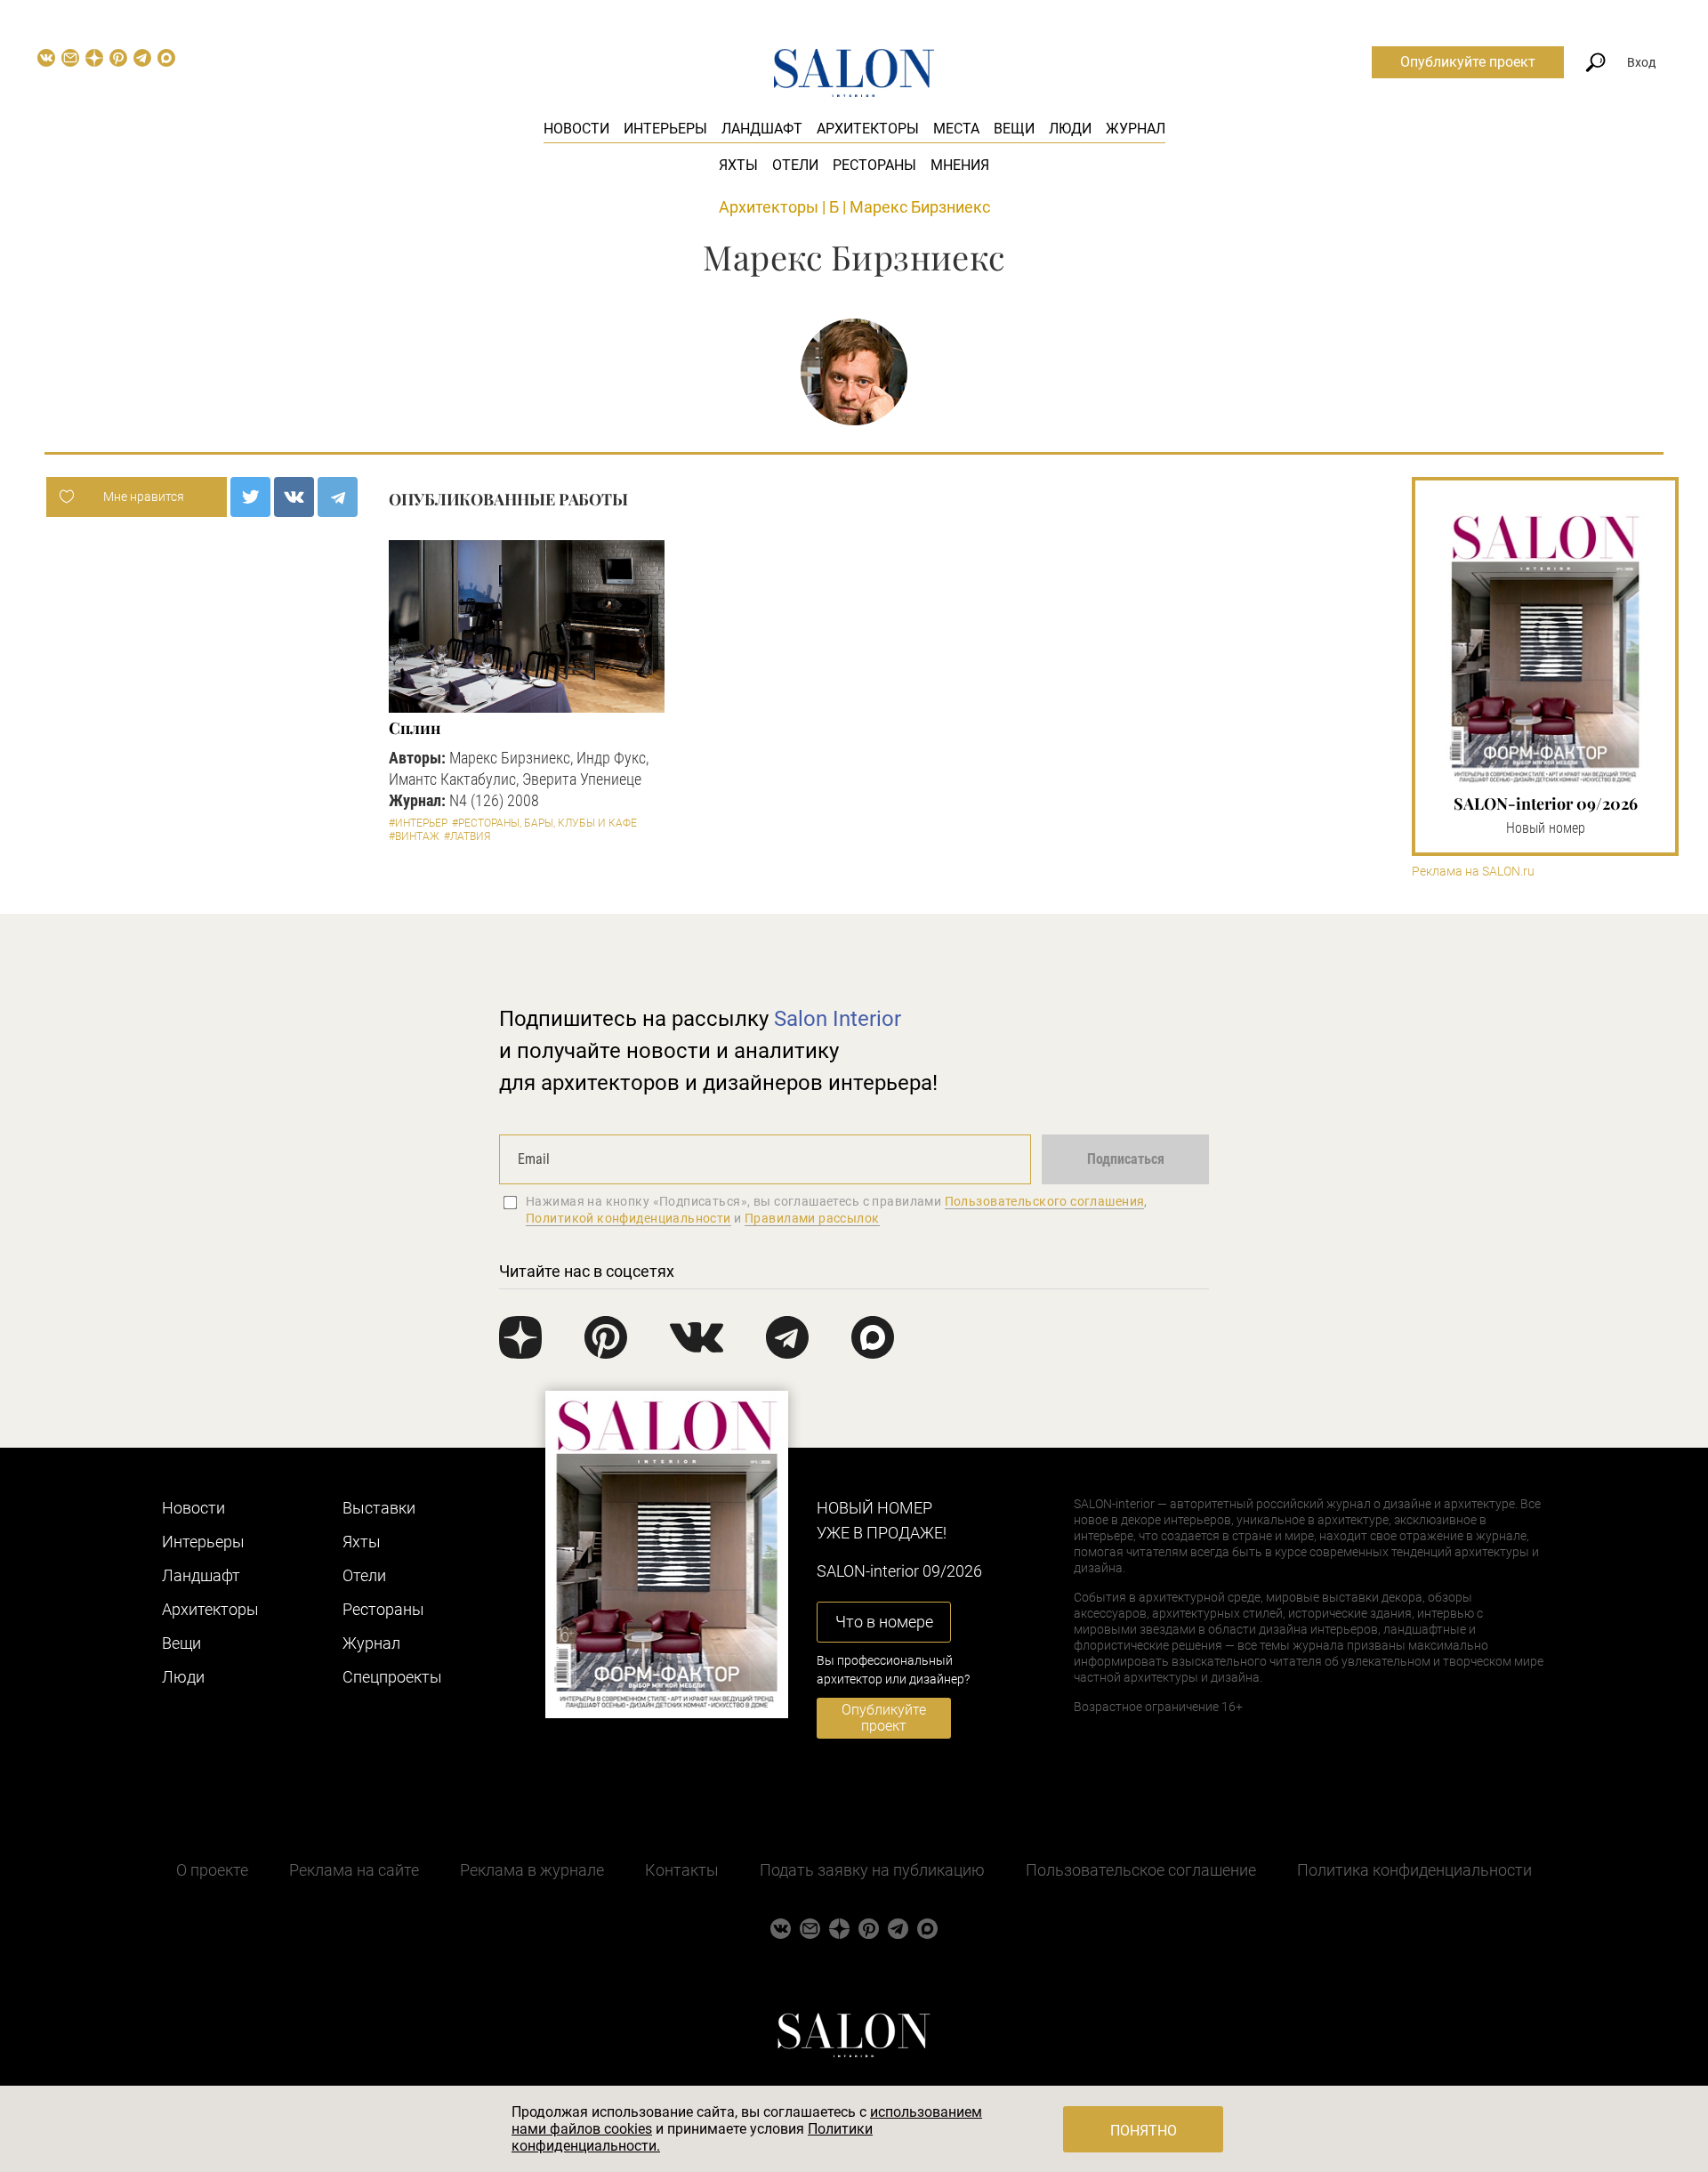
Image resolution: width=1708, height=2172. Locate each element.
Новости (576, 129)
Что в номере (884, 1622)
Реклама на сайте (354, 1870)
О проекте (212, 1870)
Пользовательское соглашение (1141, 1870)
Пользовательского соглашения (1045, 1201)
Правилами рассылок (812, 1218)
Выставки (379, 1508)
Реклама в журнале (532, 1870)
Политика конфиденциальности (1414, 1870)
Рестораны (874, 165)
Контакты (682, 1870)
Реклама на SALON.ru (1473, 872)
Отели (795, 165)
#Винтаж (414, 836)
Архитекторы (868, 129)
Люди (1070, 129)
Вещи (1014, 129)
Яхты (738, 165)
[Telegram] (338, 497)
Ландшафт (762, 129)
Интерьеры (665, 129)
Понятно (1144, 2131)
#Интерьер (418, 823)
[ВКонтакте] (294, 497)
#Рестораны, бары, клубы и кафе (544, 823)
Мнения (960, 165)
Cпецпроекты (392, 1677)
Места (956, 129)
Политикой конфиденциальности (628, 1218)
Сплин (415, 728)
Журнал (1136, 129)
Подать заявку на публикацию (872, 1870)
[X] (250, 497)
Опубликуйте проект (1468, 62)
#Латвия (467, 836)
